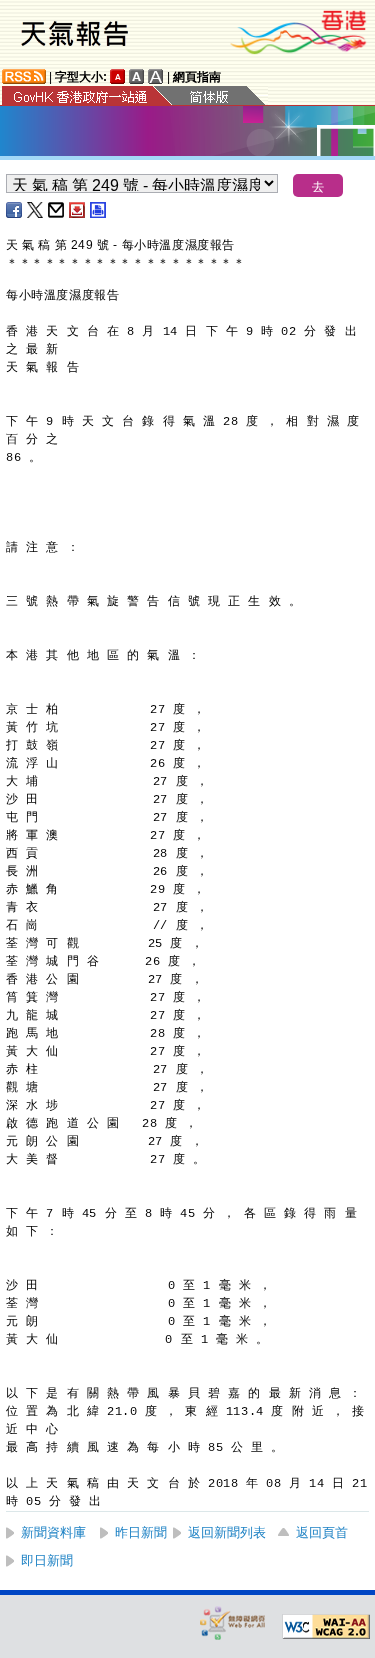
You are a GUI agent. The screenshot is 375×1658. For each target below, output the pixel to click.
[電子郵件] (57, 210)
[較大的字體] (137, 76)
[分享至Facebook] (15, 210)
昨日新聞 (141, 1532)
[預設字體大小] (118, 76)
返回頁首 (322, 1532)
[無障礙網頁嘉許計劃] (233, 1622)
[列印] (99, 210)
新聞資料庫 (53, 1532)
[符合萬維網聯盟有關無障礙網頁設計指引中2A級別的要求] (326, 1627)
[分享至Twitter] (36, 210)
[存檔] (78, 210)
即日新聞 (47, 1560)
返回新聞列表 (227, 1532)
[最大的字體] (156, 76)
